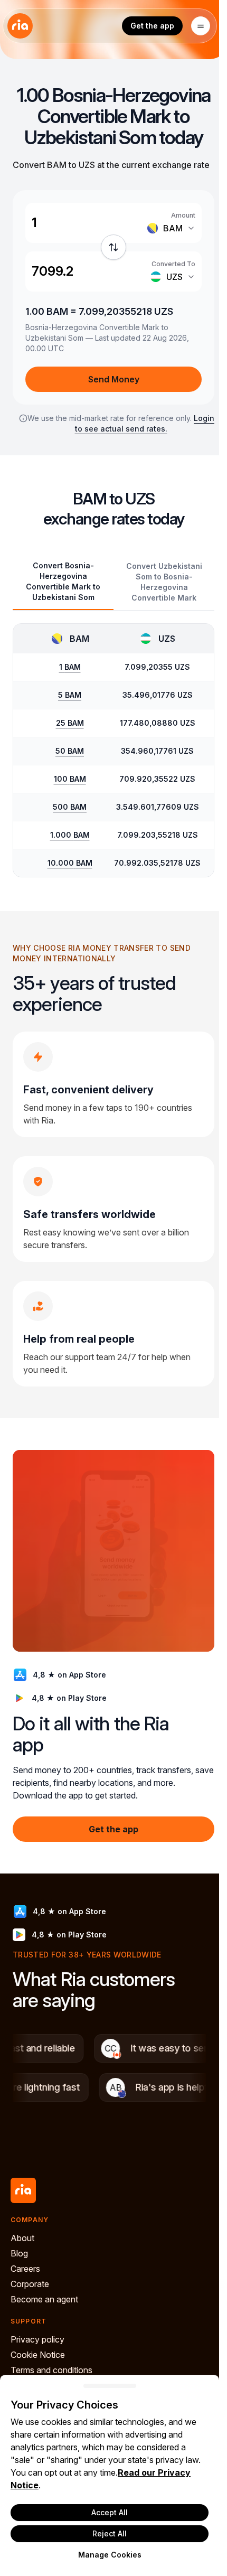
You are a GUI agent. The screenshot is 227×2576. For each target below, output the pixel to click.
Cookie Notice (38, 2355)
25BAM (70, 723)
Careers (25, 2269)
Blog (19, 2253)
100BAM (70, 779)
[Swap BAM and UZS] (113, 247)
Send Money (114, 379)
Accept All (110, 2512)
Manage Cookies (110, 2555)
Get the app (152, 26)
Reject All (110, 2533)
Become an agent (44, 2299)
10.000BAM (70, 863)
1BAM (70, 667)
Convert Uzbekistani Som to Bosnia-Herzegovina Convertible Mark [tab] (164, 582)
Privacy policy (37, 2339)
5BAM (70, 695)
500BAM (70, 807)
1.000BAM (70, 835)
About (22, 2238)
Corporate (30, 2284)
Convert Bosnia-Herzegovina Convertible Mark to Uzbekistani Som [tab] (63, 581)
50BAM (70, 751)
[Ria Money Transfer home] (20, 26)
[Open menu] (201, 26)
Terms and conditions (51, 2370)
